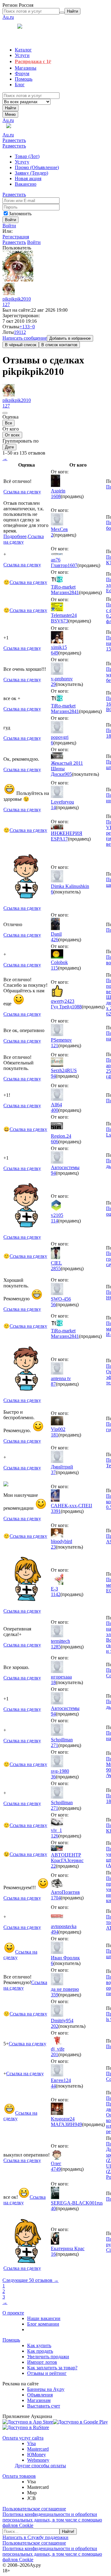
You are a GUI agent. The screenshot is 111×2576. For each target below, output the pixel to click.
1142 (56, 1594)
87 (53, 1384)
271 (55, 1745)
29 (53, 684)
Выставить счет (44, 2406)
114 (54, 1221)
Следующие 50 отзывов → (31, 2280)
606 (55, 1142)
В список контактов (59, 345)
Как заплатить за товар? (52, 2368)
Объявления (40, 2395)
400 (55, 1110)
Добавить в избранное (70, 338)
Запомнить (20, 214)
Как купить (39, 2345)
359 (55, 1995)
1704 (56, 1898)
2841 (74, 592)
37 (53, 1472)
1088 (77, 1007)
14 (53, 807)
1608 (56, 496)
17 (65, 839)
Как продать (40, 2351)
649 (55, 653)
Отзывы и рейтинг (47, 2373)
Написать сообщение (25, 338)
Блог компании (43, 2324)
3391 (56, 1511)
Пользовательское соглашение (34, 2509)
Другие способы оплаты (40, 2466)
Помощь (11, 2340)
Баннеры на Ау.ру (46, 2389)
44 (53, 2086)
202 (55, 2026)
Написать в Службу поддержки (35, 2537)
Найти (10, 108)
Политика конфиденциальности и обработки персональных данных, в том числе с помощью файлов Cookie (52, 2520)
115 (54, 968)
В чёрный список (21, 345)
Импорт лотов (42, 2362)
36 (53, 1777)
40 (53, 2208)
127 (6, 304)
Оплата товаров (19, 2476)
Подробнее (15, 536)
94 (53, 1076)
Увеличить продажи (48, 2357)
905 (68, 774)
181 (55, 1435)
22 (53, 1866)
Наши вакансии (44, 2318)
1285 (56, 1647)
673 (64, 621)
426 (55, 940)
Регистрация (16, 237)
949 (78, 2124)
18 (53, 1682)
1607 (72, 565)
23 (53, 1547)
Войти (9, 226)
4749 (56, 2169)
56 (53, 1304)
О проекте (13, 2313)
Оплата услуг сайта (23, 2438)
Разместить (14, 140)
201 (55, 2054)
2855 (56, 1268)
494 (55, 1932)
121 (55, 1045)
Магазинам (39, 2400)
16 (53, 2254)
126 (55, 1836)
